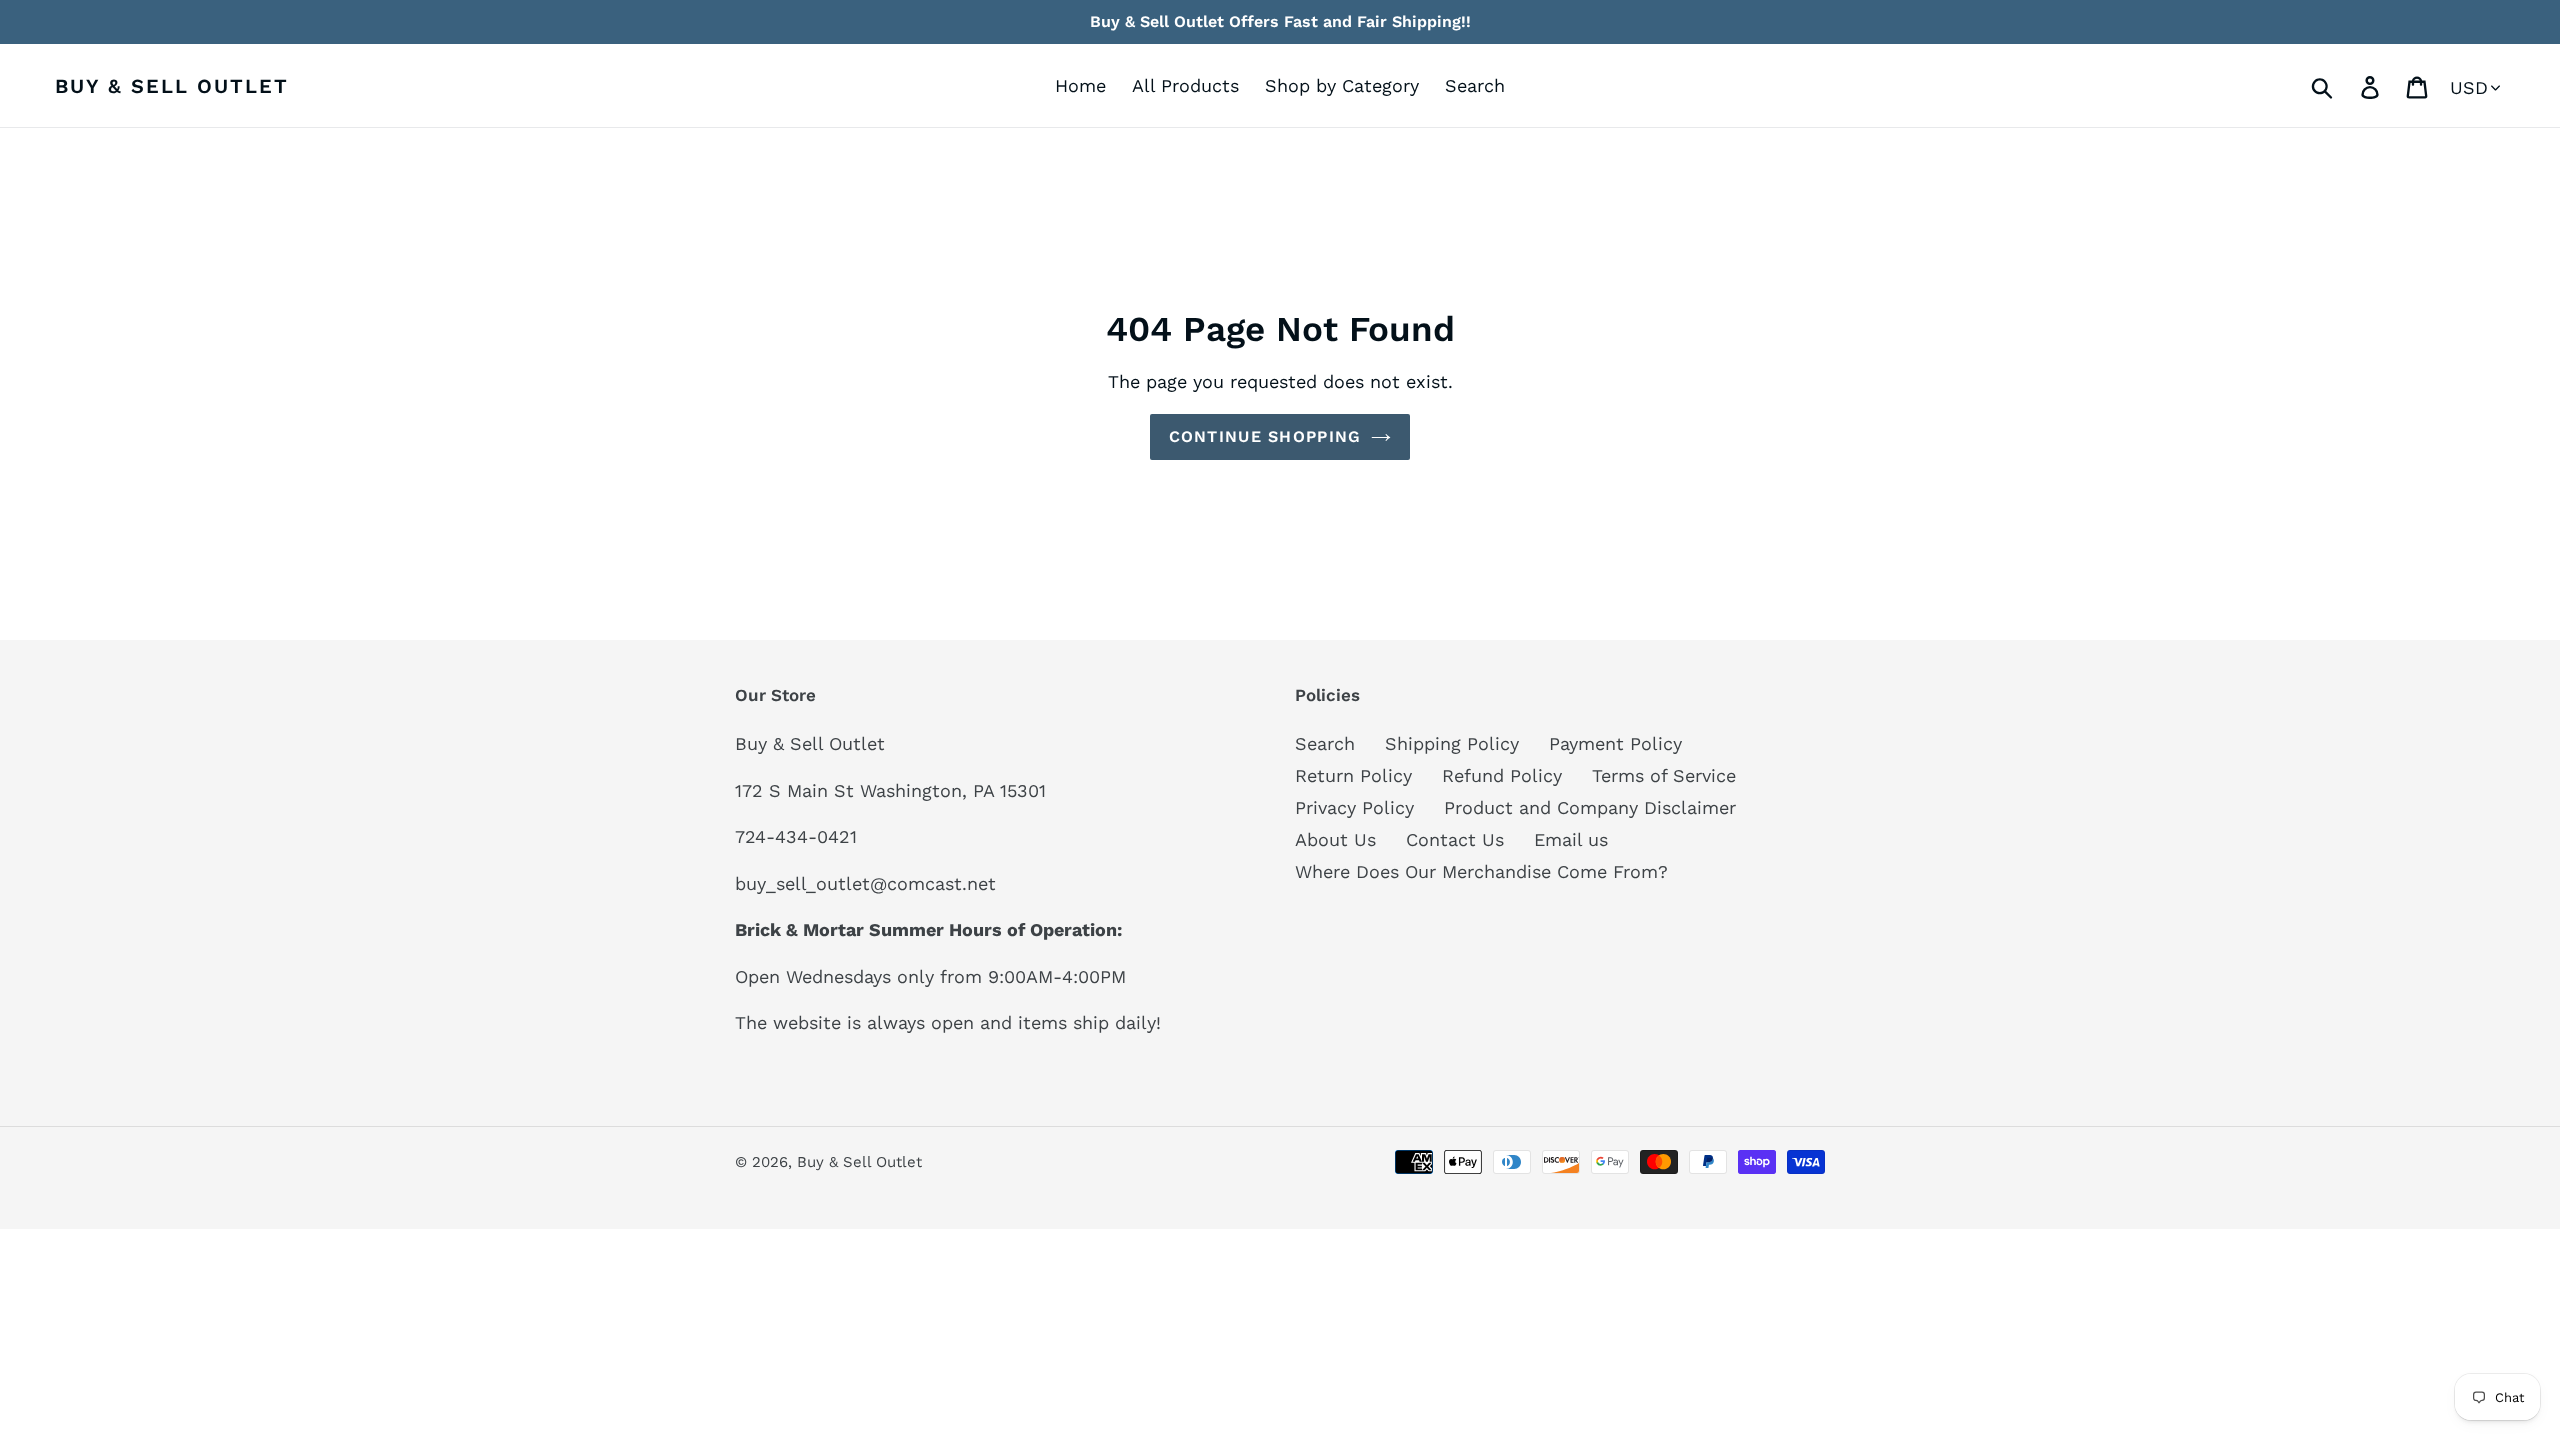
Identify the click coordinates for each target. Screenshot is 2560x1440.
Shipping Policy (1452, 743)
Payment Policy (1615, 743)
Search (1325, 743)
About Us (1335, 839)
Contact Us (1455, 839)
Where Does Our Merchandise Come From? (1481, 871)
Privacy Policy (1354, 807)
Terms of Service (1664, 775)
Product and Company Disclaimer (1590, 807)
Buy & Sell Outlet (172, 86)
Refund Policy (1502, 775)
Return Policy (1353, 775)
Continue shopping (1265, 436)
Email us (1571, 839)
